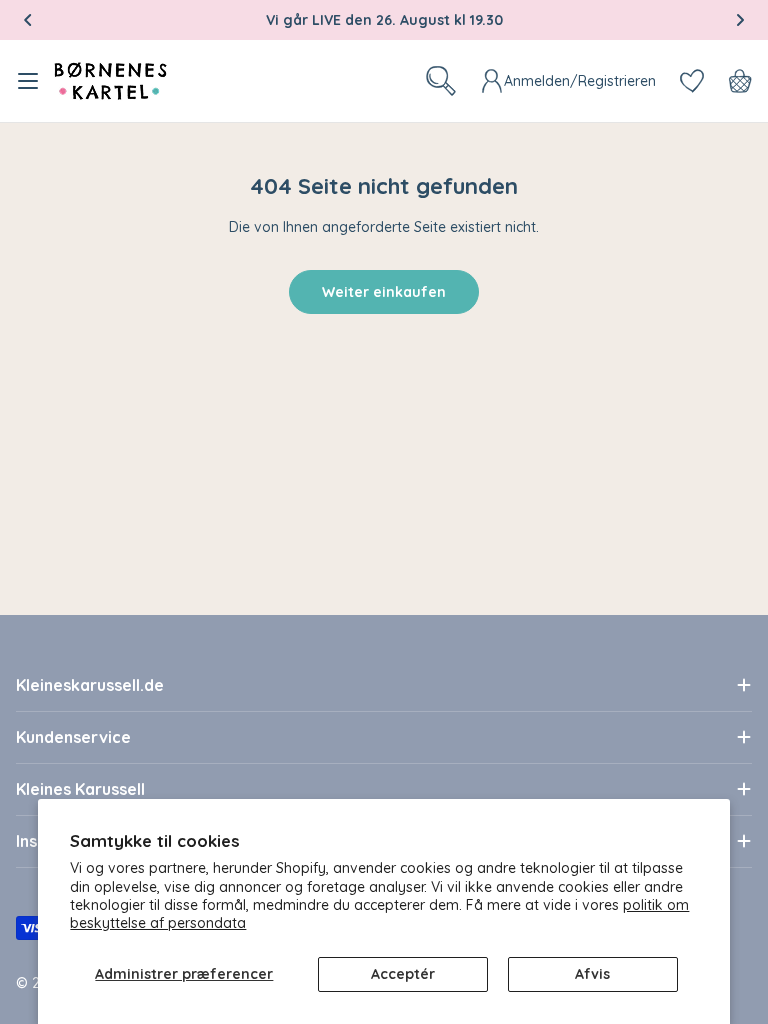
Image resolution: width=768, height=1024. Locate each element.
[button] (28, 20)
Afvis (592, 974)
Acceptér (403, 974)
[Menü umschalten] (28, 81)
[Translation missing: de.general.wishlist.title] (692, 81)
